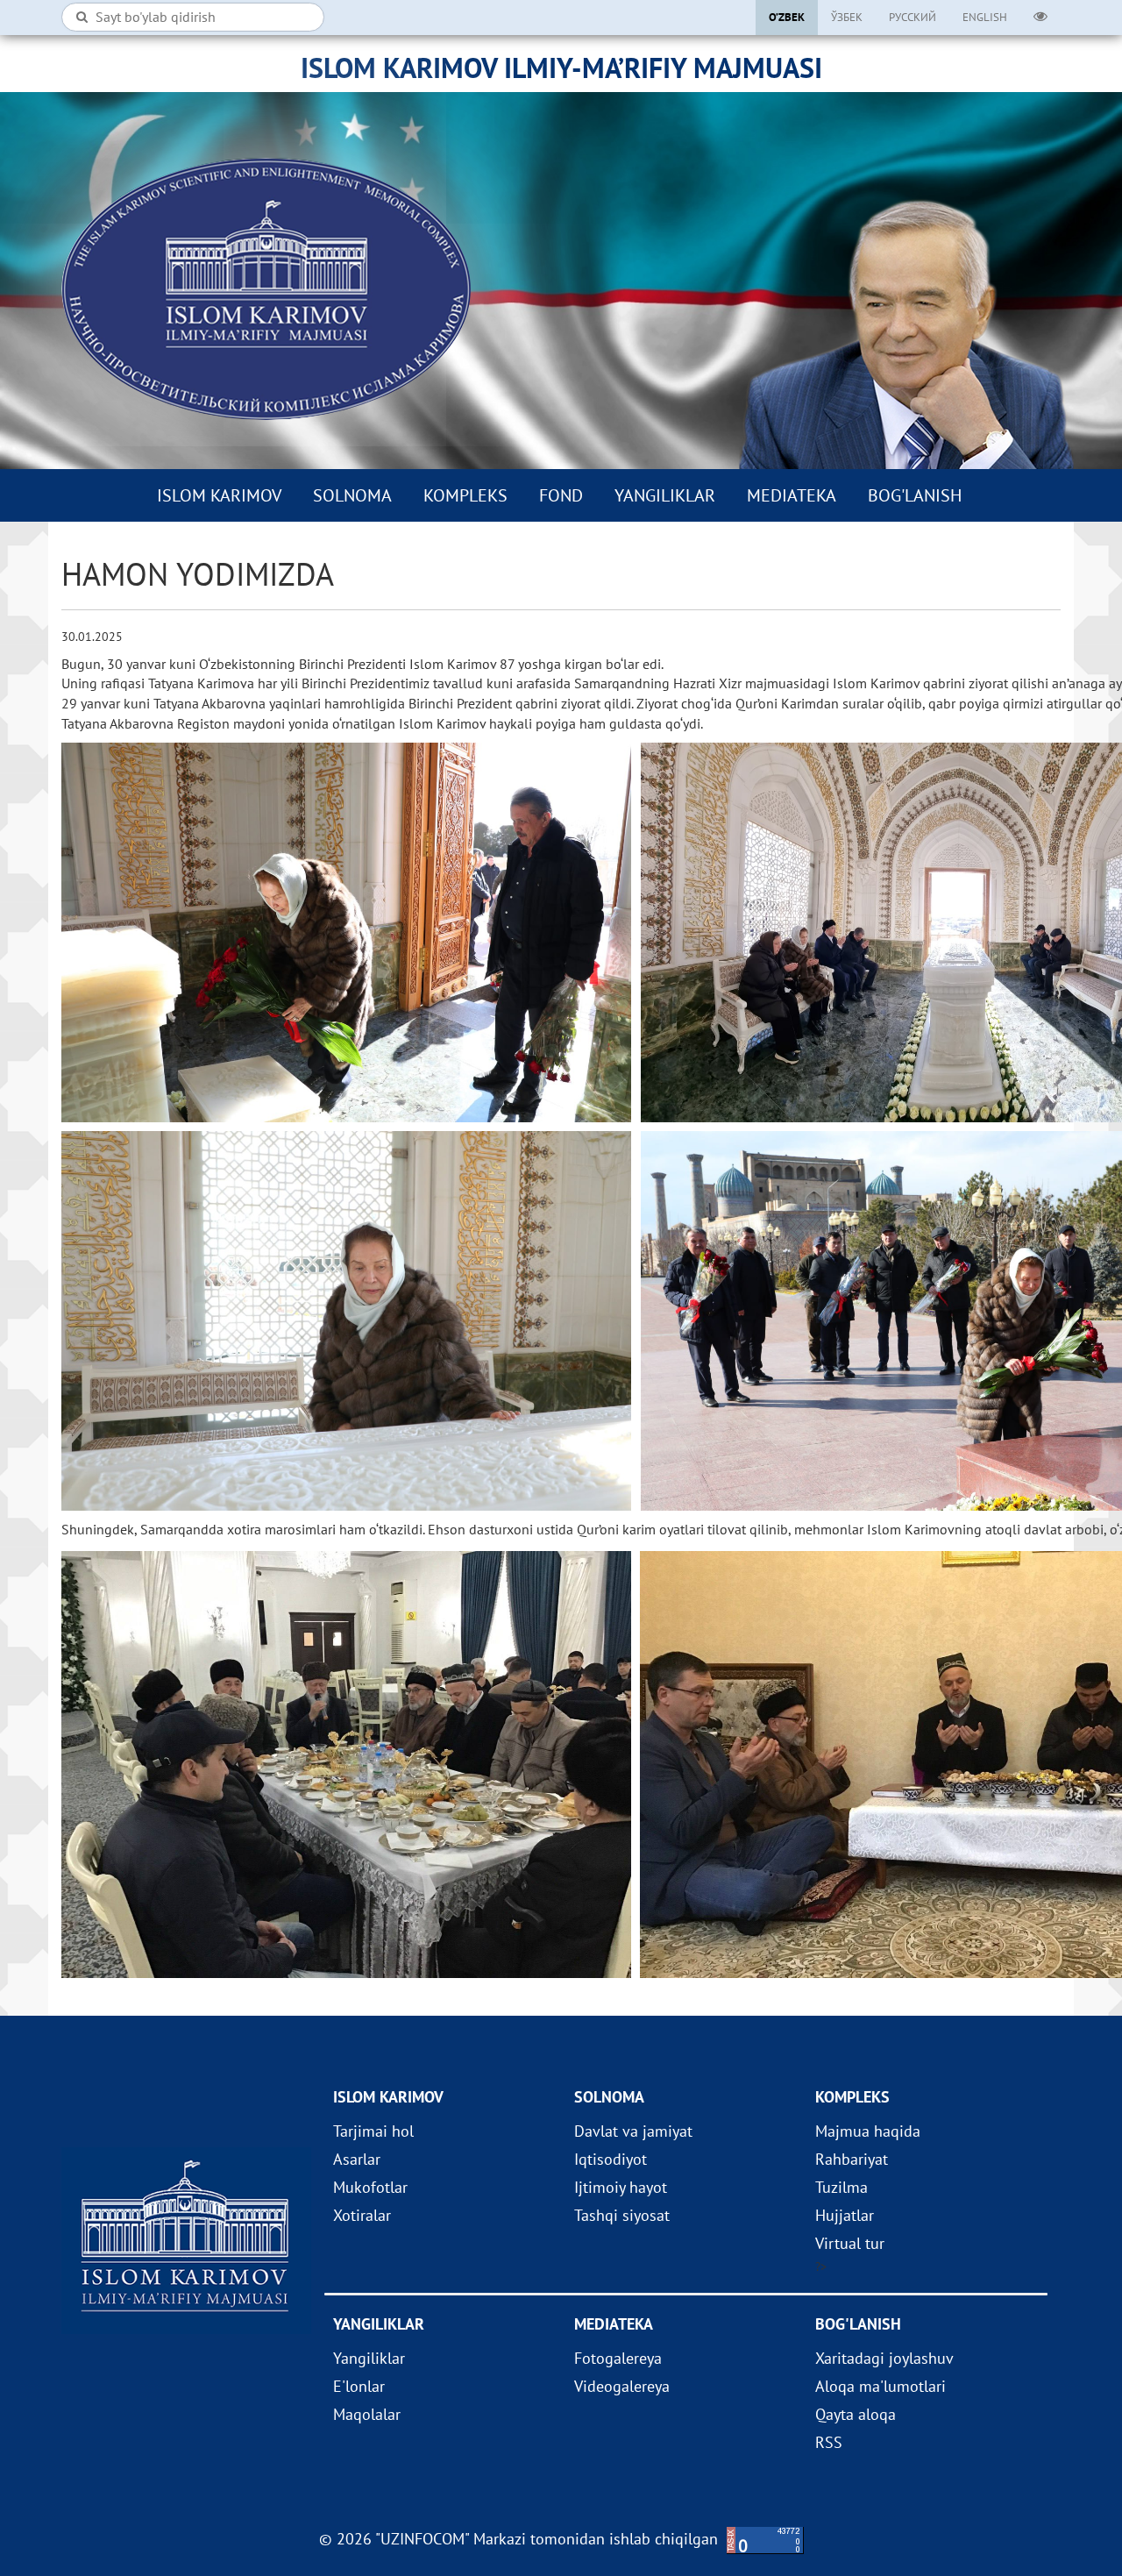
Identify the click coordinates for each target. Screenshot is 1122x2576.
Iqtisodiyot (611, 2159)
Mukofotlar (370, 2187)
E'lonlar (359, 2386)
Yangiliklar (665, 495)
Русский (913, 17)
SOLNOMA (352, 495)
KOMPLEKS (465, 495)
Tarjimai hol (373, 2131)
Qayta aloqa (856, 2414)
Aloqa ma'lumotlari (881, 2386)
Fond (561, 495)
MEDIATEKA (792, 495)
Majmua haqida (868, 2131)
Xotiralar (362, 2215)
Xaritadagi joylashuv (884, 2358)
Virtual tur (850, 2243)
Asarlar (357, 2159)
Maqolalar (367, 2414)
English (985, 17)
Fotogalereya (618, 2358)
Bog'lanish (915, 495)
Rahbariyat (852, 2159)
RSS (829, 2442)
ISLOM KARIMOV (219, 495)
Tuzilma (841, 2187)
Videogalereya (622, 2386)
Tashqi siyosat (622, 2215)
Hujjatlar (845, 2215)
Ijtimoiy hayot (621, 2187)
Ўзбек (847, 17)
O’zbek (787, 17)
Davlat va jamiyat (633, 2131)
